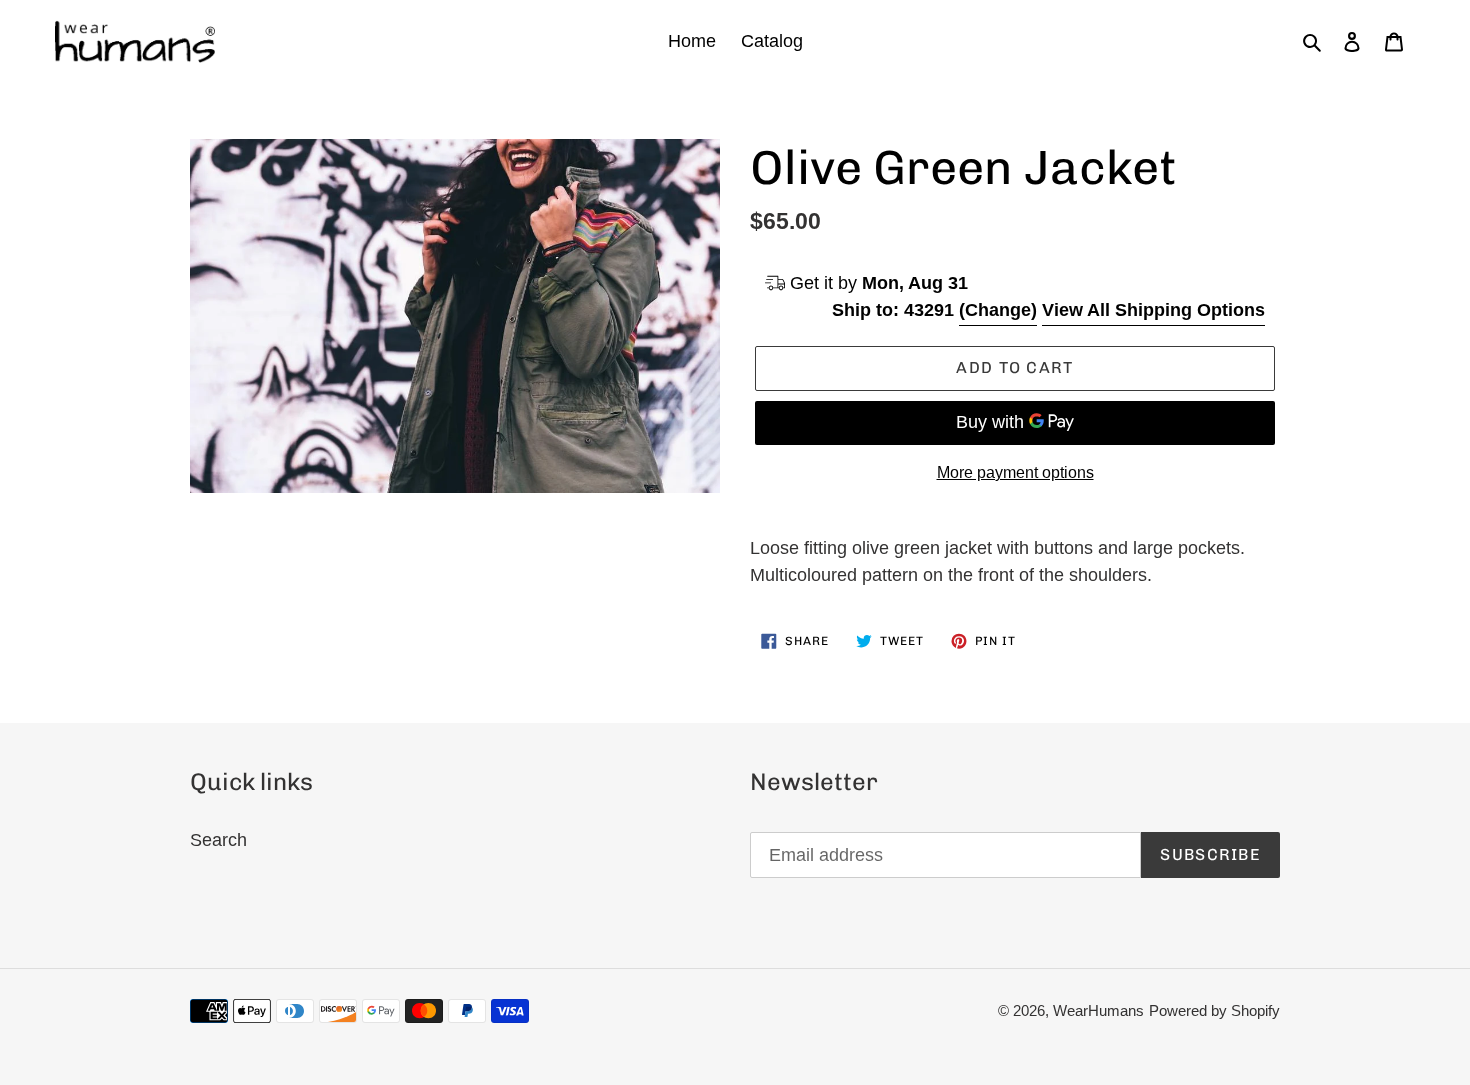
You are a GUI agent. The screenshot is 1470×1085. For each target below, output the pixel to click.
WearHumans (1098, 1010)
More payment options (1015, 472)
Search (218, 840)
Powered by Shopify (1214, 1010)
